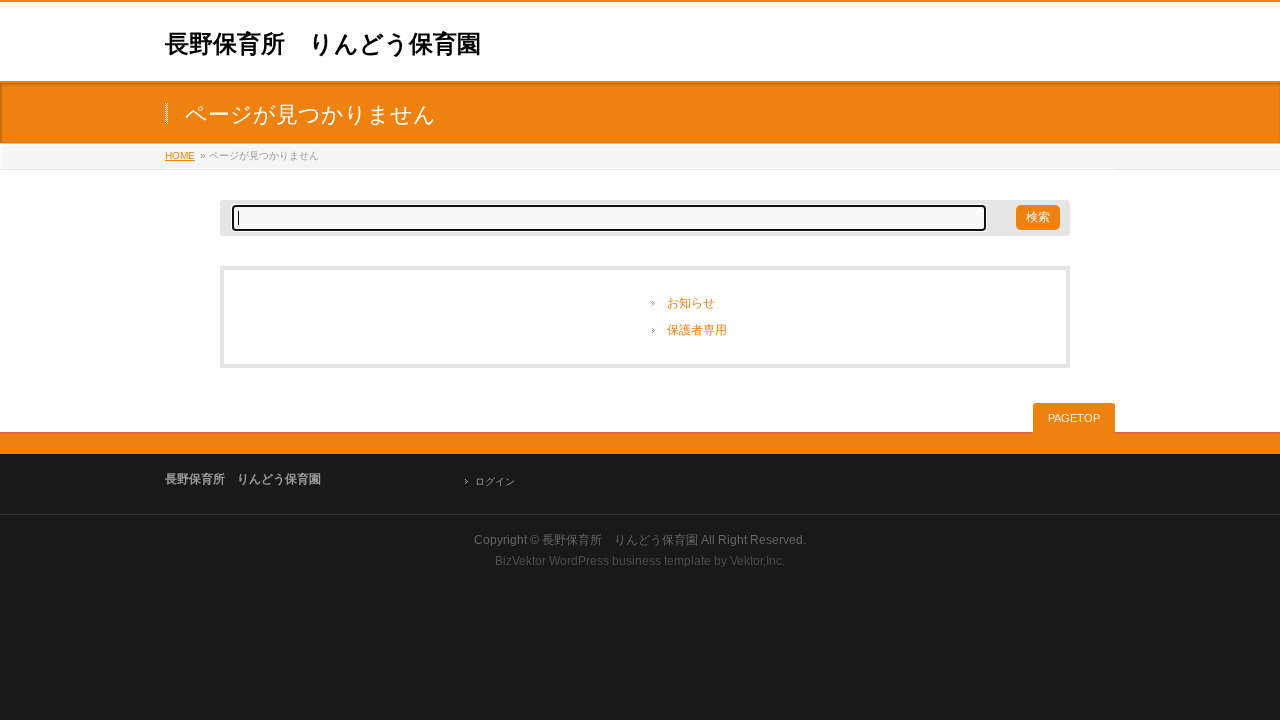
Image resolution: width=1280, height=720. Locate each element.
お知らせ (691, 303)
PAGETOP (1074, 418)
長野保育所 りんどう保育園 (323, 43)
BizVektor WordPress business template (603, 561)
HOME (180, 155)
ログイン (495, 481)
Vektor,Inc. (757, 561)
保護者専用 (697, 330)
